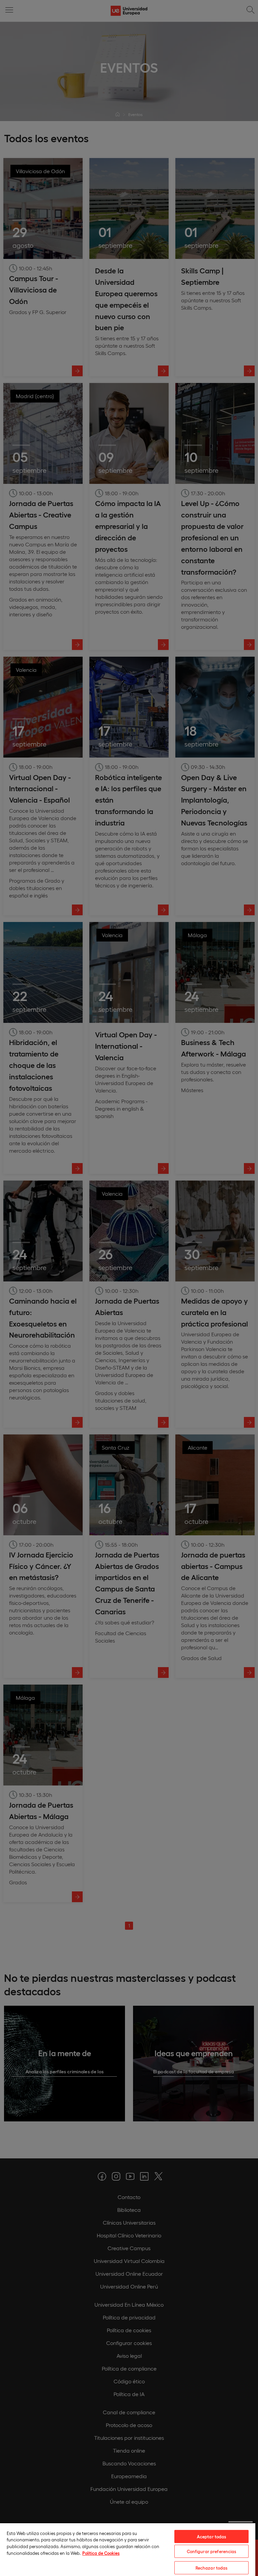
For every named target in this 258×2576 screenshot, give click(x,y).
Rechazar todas (212, 2568)
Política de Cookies (101, 2553)
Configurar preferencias (212, 2551)
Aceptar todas (212, 2536)
